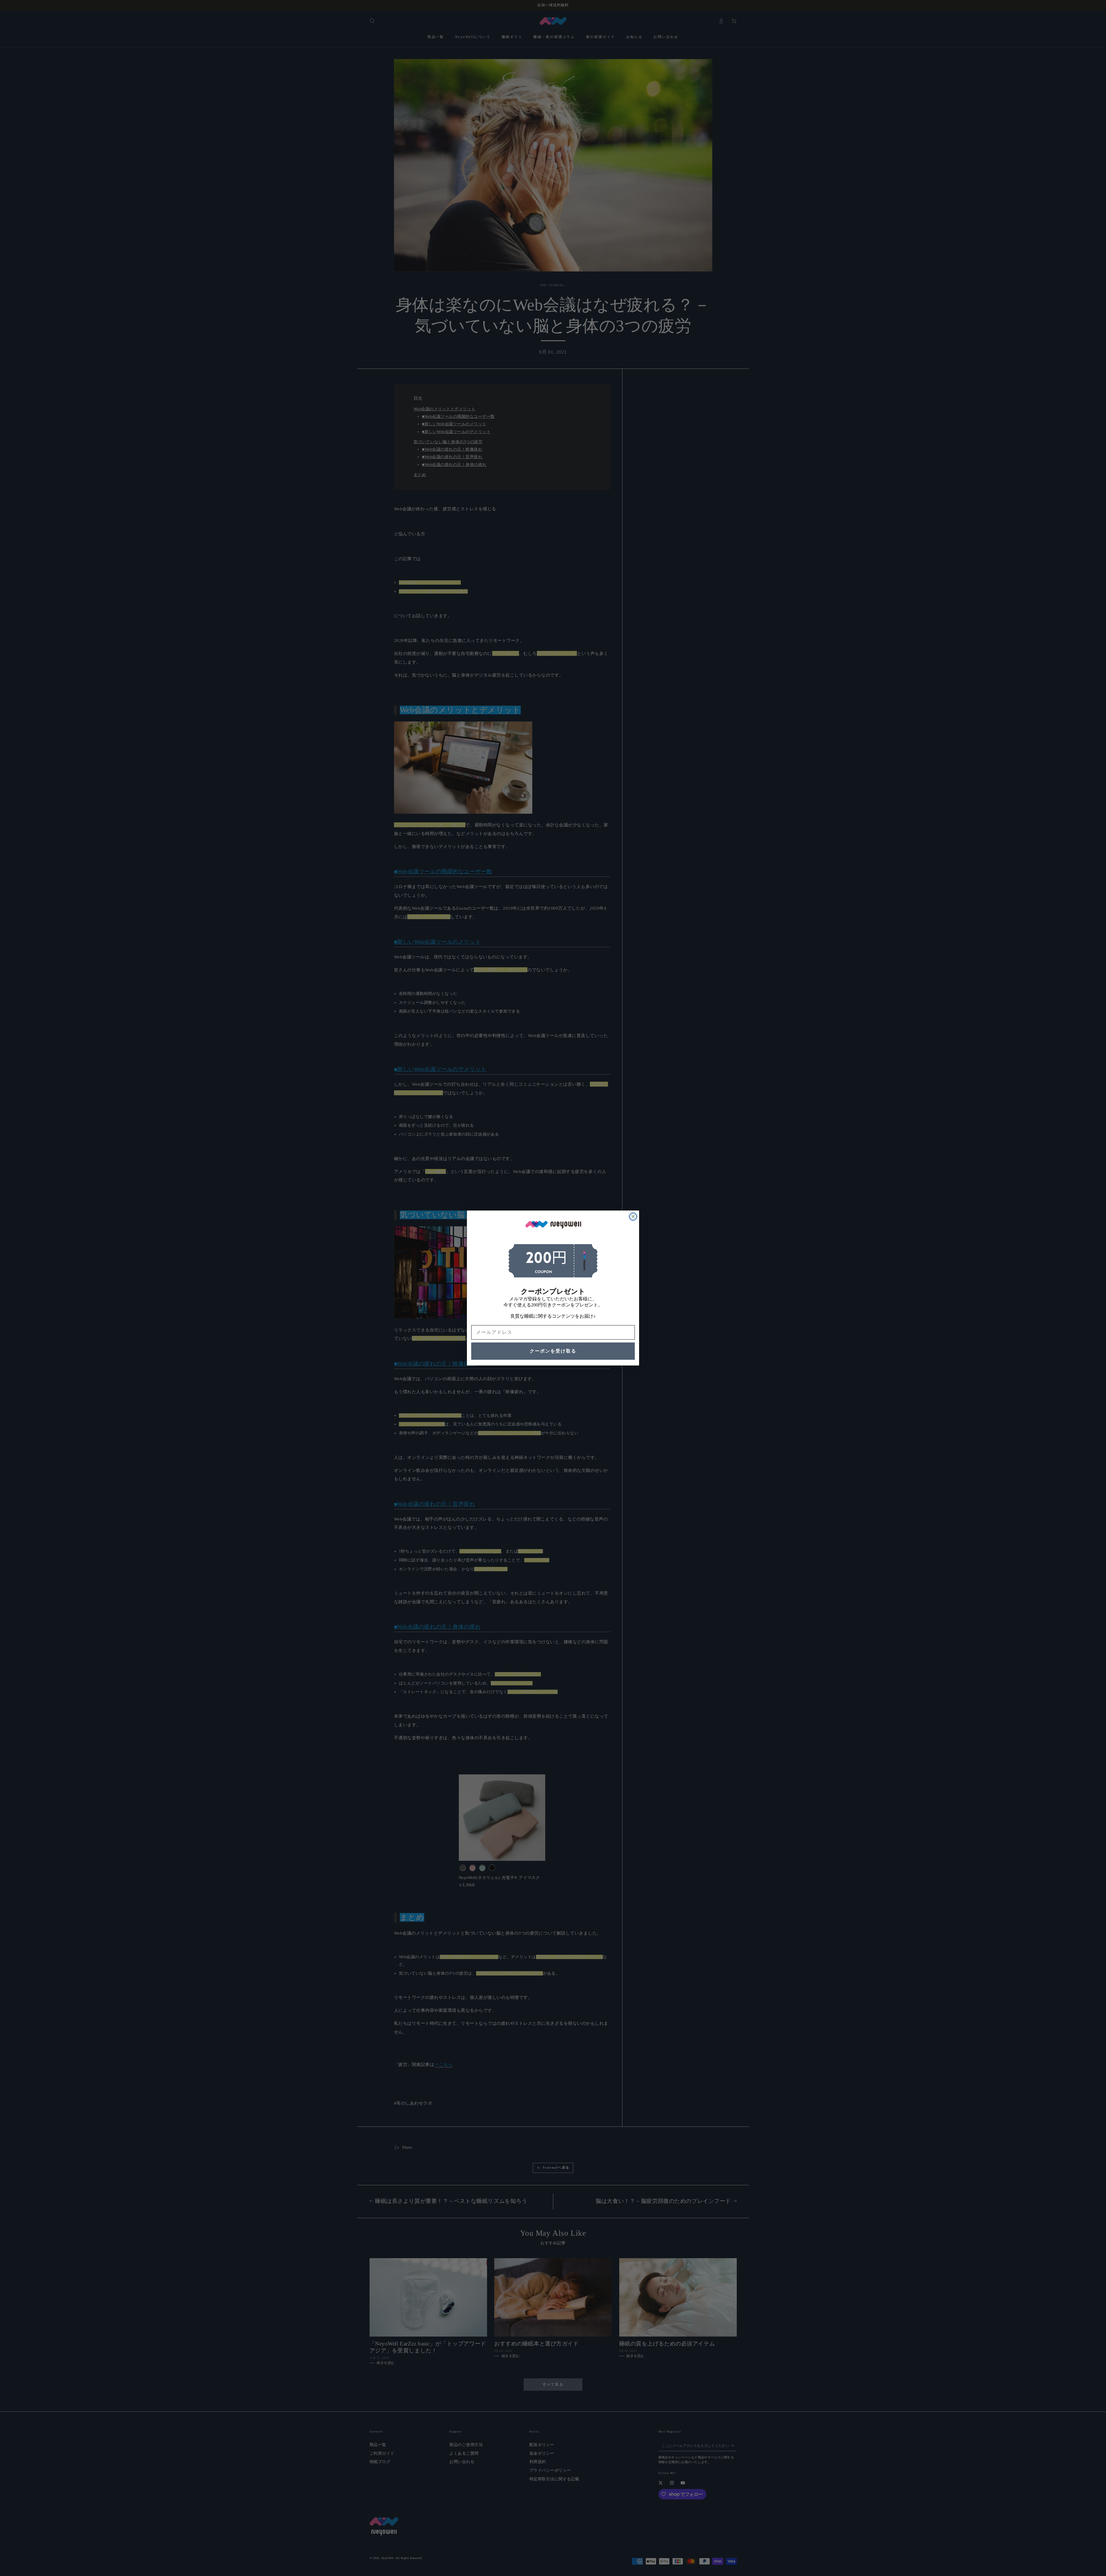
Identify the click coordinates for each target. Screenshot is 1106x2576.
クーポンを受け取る (553, 1351)
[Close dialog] (633, 1217)
